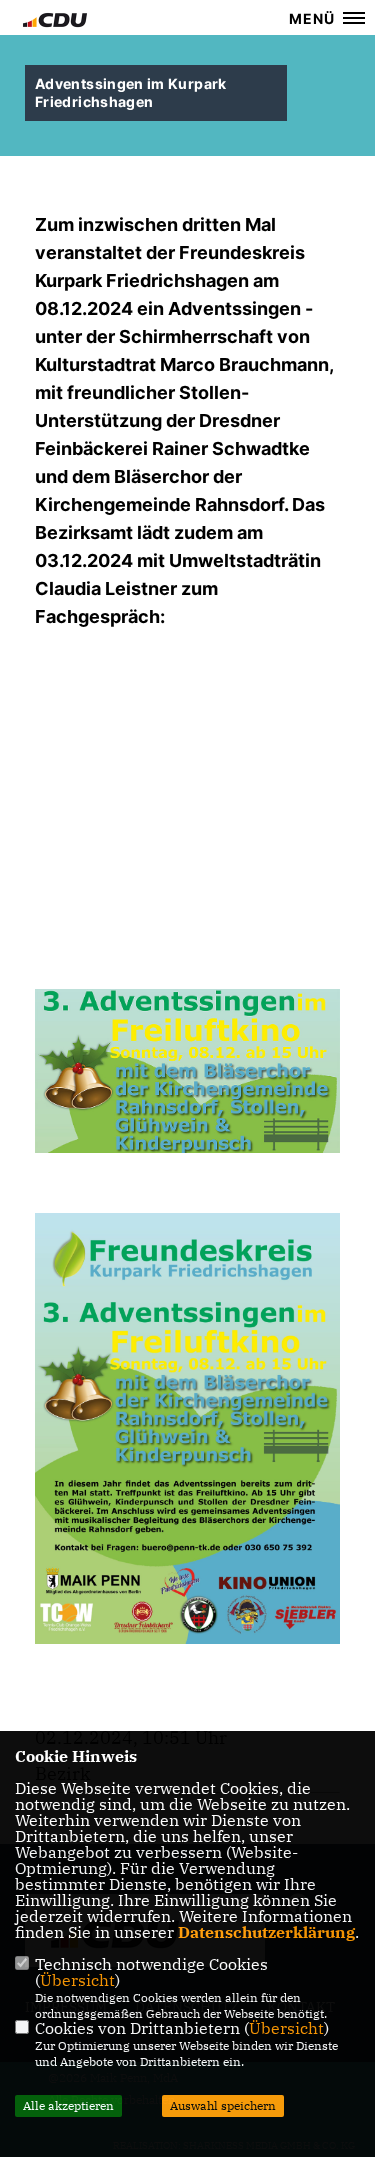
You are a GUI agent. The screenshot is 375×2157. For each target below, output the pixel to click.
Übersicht (77, 1980)
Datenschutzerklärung (266, 1932)
